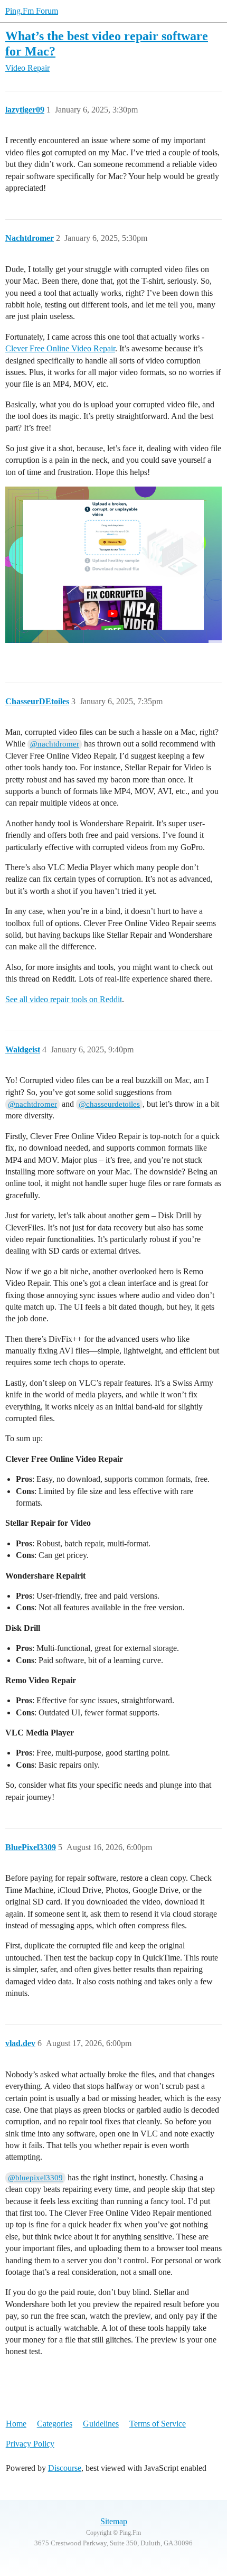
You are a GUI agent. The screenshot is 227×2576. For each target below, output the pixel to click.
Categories (55, 2424)
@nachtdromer (55, 744)
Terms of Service (158, 2424)
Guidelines (101, 2424)
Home (16, 2424)
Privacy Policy (30, 2444)
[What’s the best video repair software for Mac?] (113, 570)
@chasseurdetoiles (109, 1104)
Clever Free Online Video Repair (60, 348)
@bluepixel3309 (35, 2178)
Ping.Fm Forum (32, 11)
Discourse (65, 2468)
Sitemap (114, 2521)
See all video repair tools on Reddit (64, 999)
